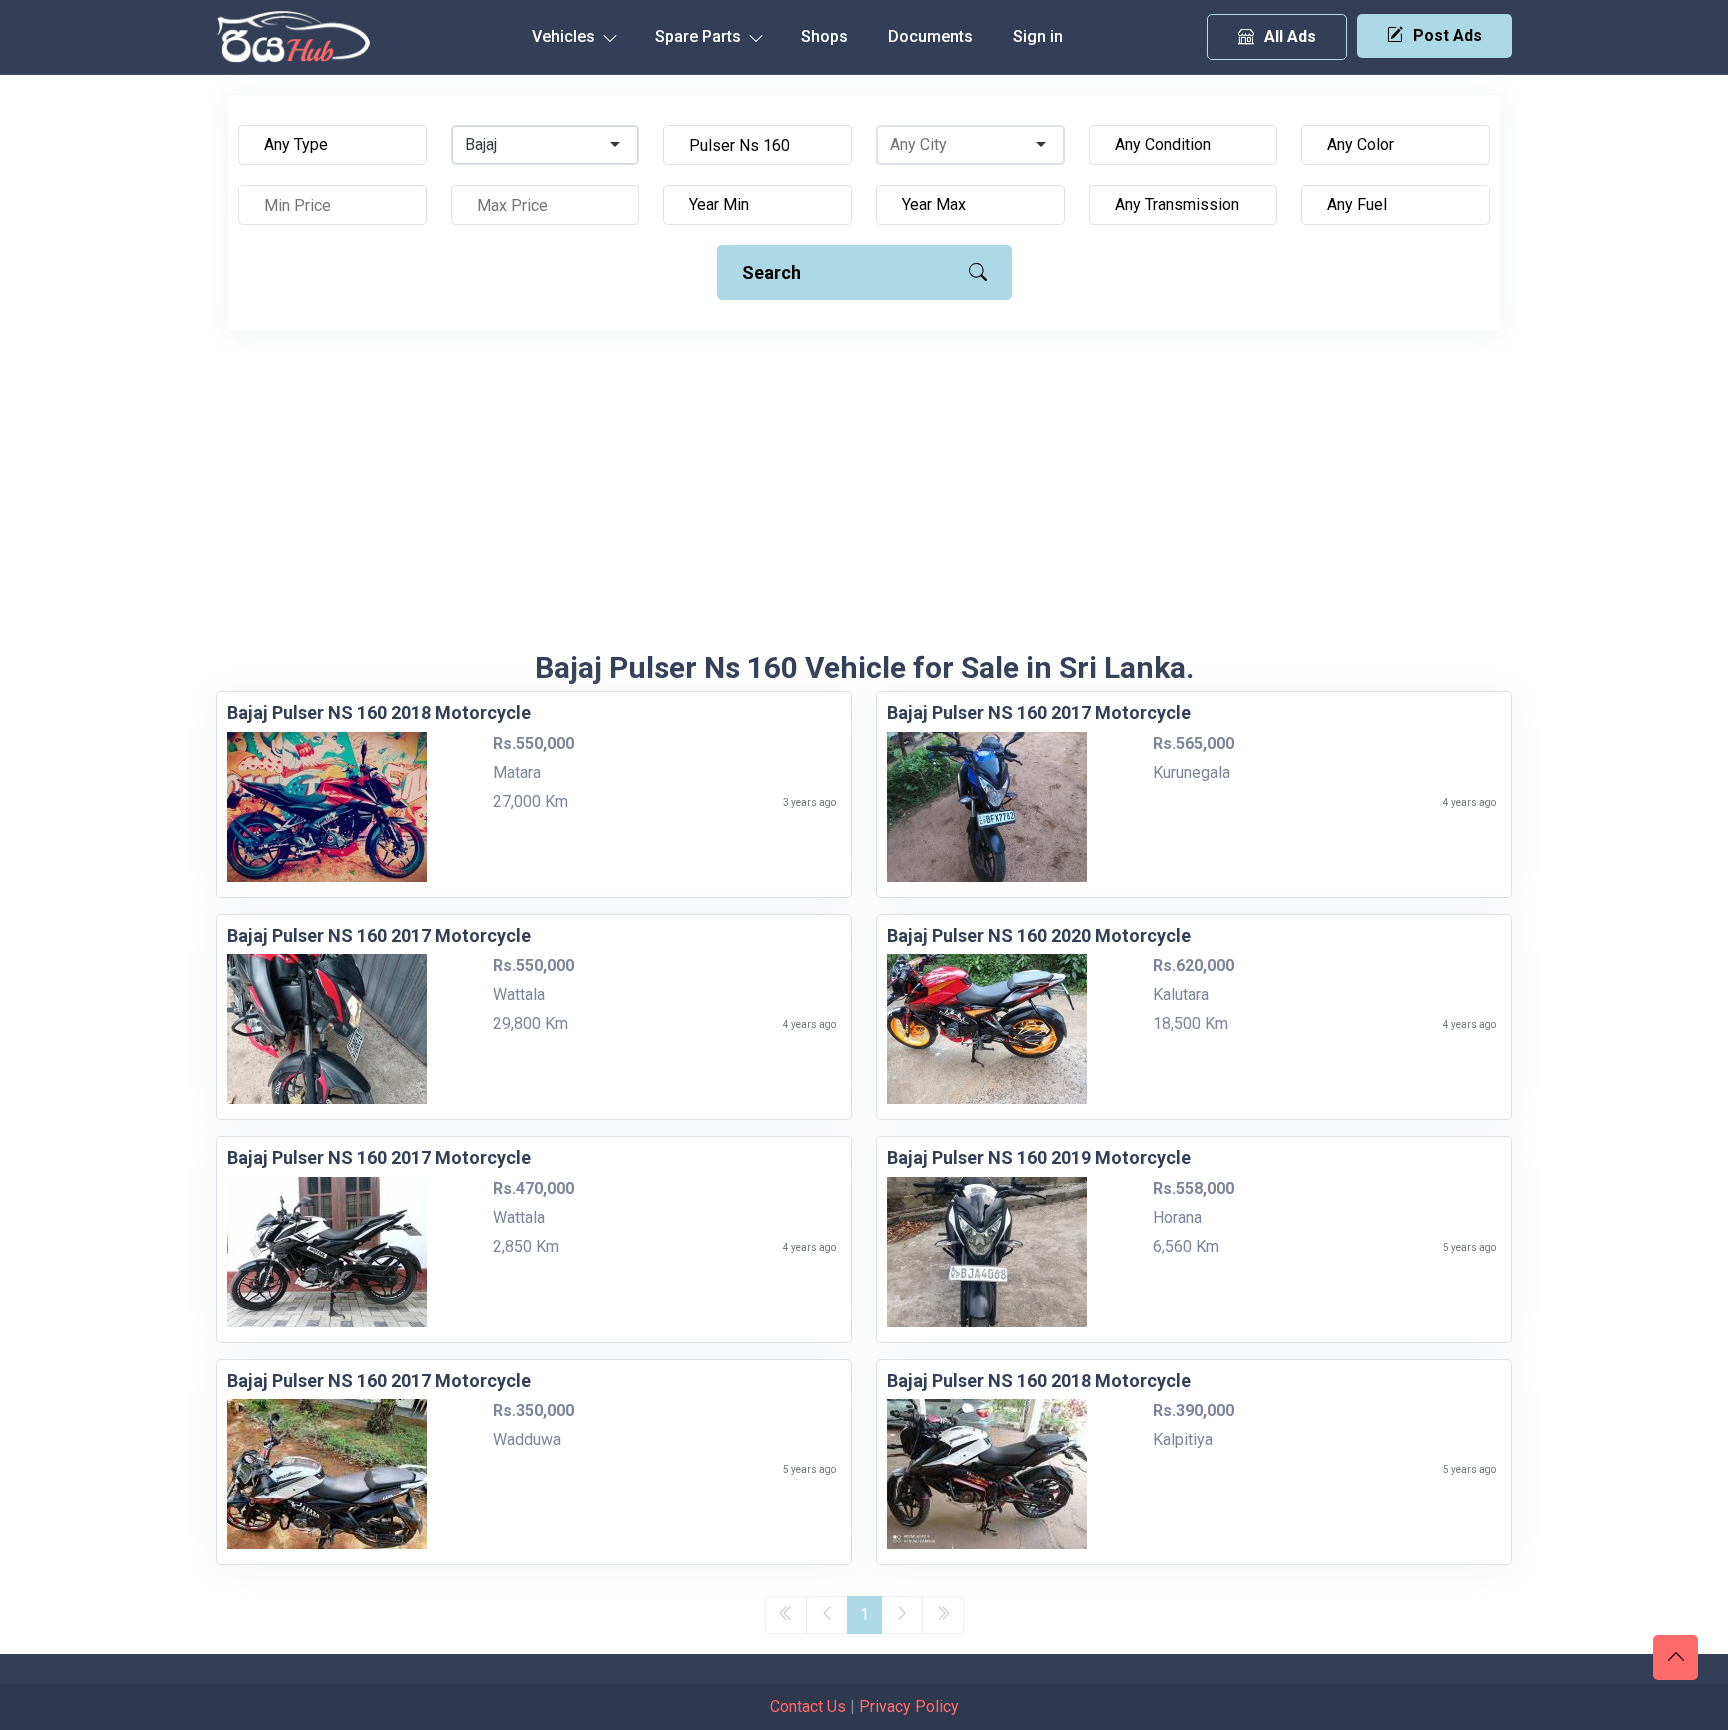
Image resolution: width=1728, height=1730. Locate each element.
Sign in (1038, 36)
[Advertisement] (864, 500)
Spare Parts (700, 36)
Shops (824, 36)
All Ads (1290, 36)
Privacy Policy (909, 1706)
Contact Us (808, 1706)
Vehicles (565, 36)
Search (771, 272)
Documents (930, 36)
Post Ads (1447, 35)
